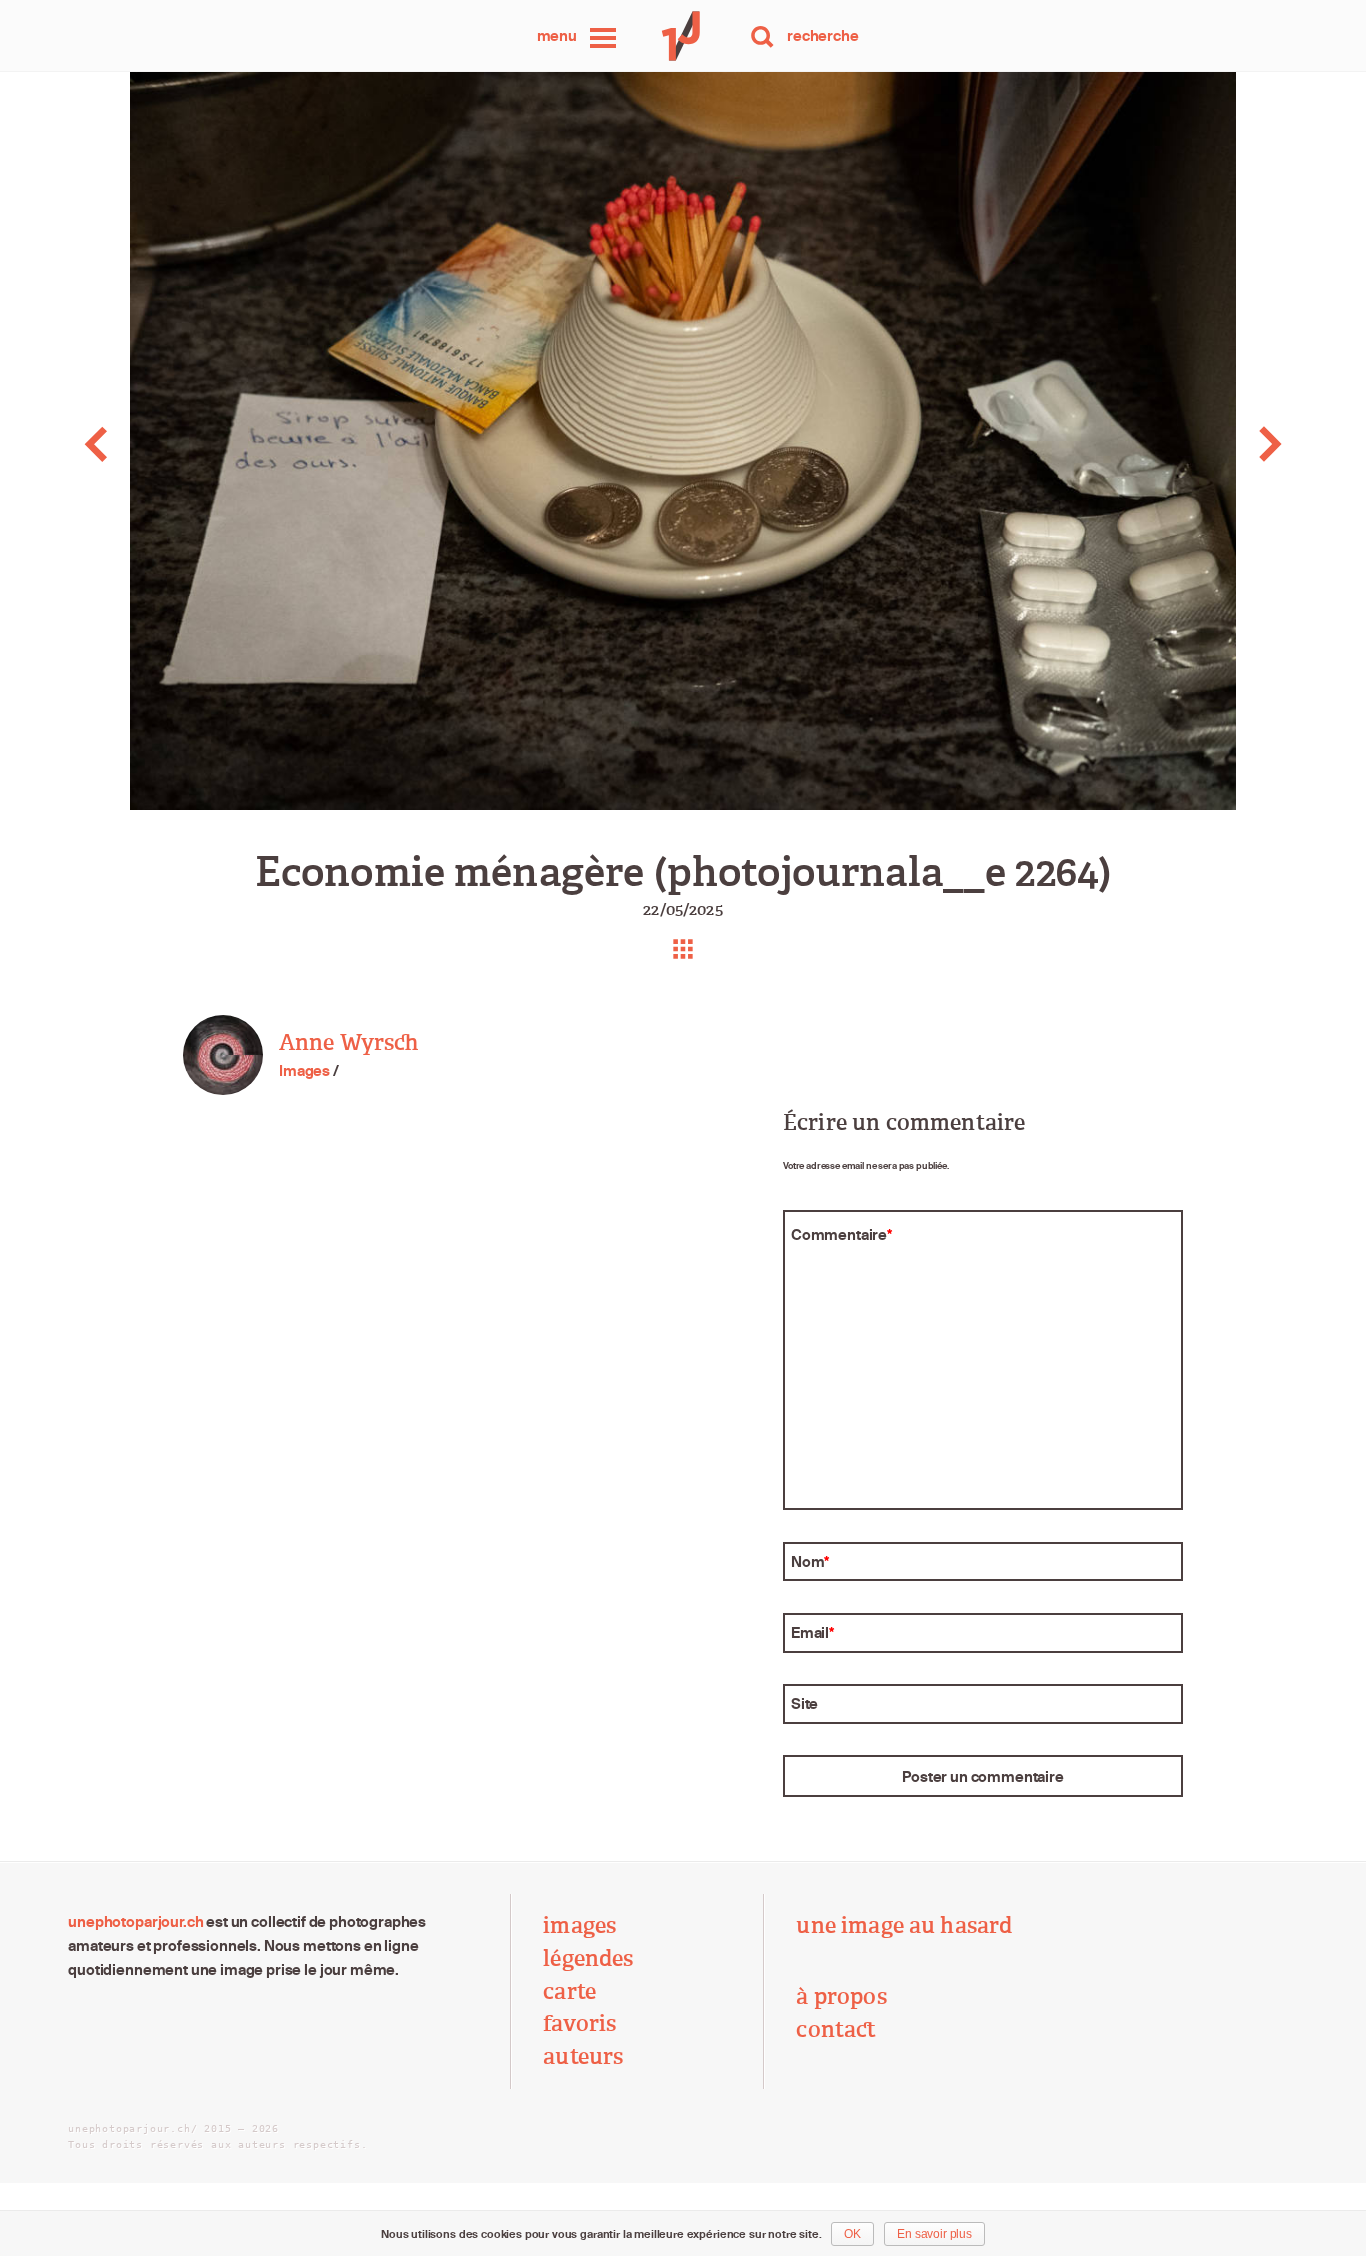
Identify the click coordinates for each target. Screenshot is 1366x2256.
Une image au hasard (904, 1926)
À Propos (841, 1997)
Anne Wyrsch (349, 1043)
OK (852, 2234)
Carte (569, 1992)
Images (304, 1070)
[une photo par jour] (683, 36)
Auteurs (583, 2057)
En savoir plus (934, 2234)
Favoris (579, 2024)
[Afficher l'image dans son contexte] (683, 949)
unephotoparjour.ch (135, 1921)
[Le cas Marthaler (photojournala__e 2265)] (1229, 444)
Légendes (588, 1959)
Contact (836, 2030)
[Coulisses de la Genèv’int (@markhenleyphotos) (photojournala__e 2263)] (135, 444)
